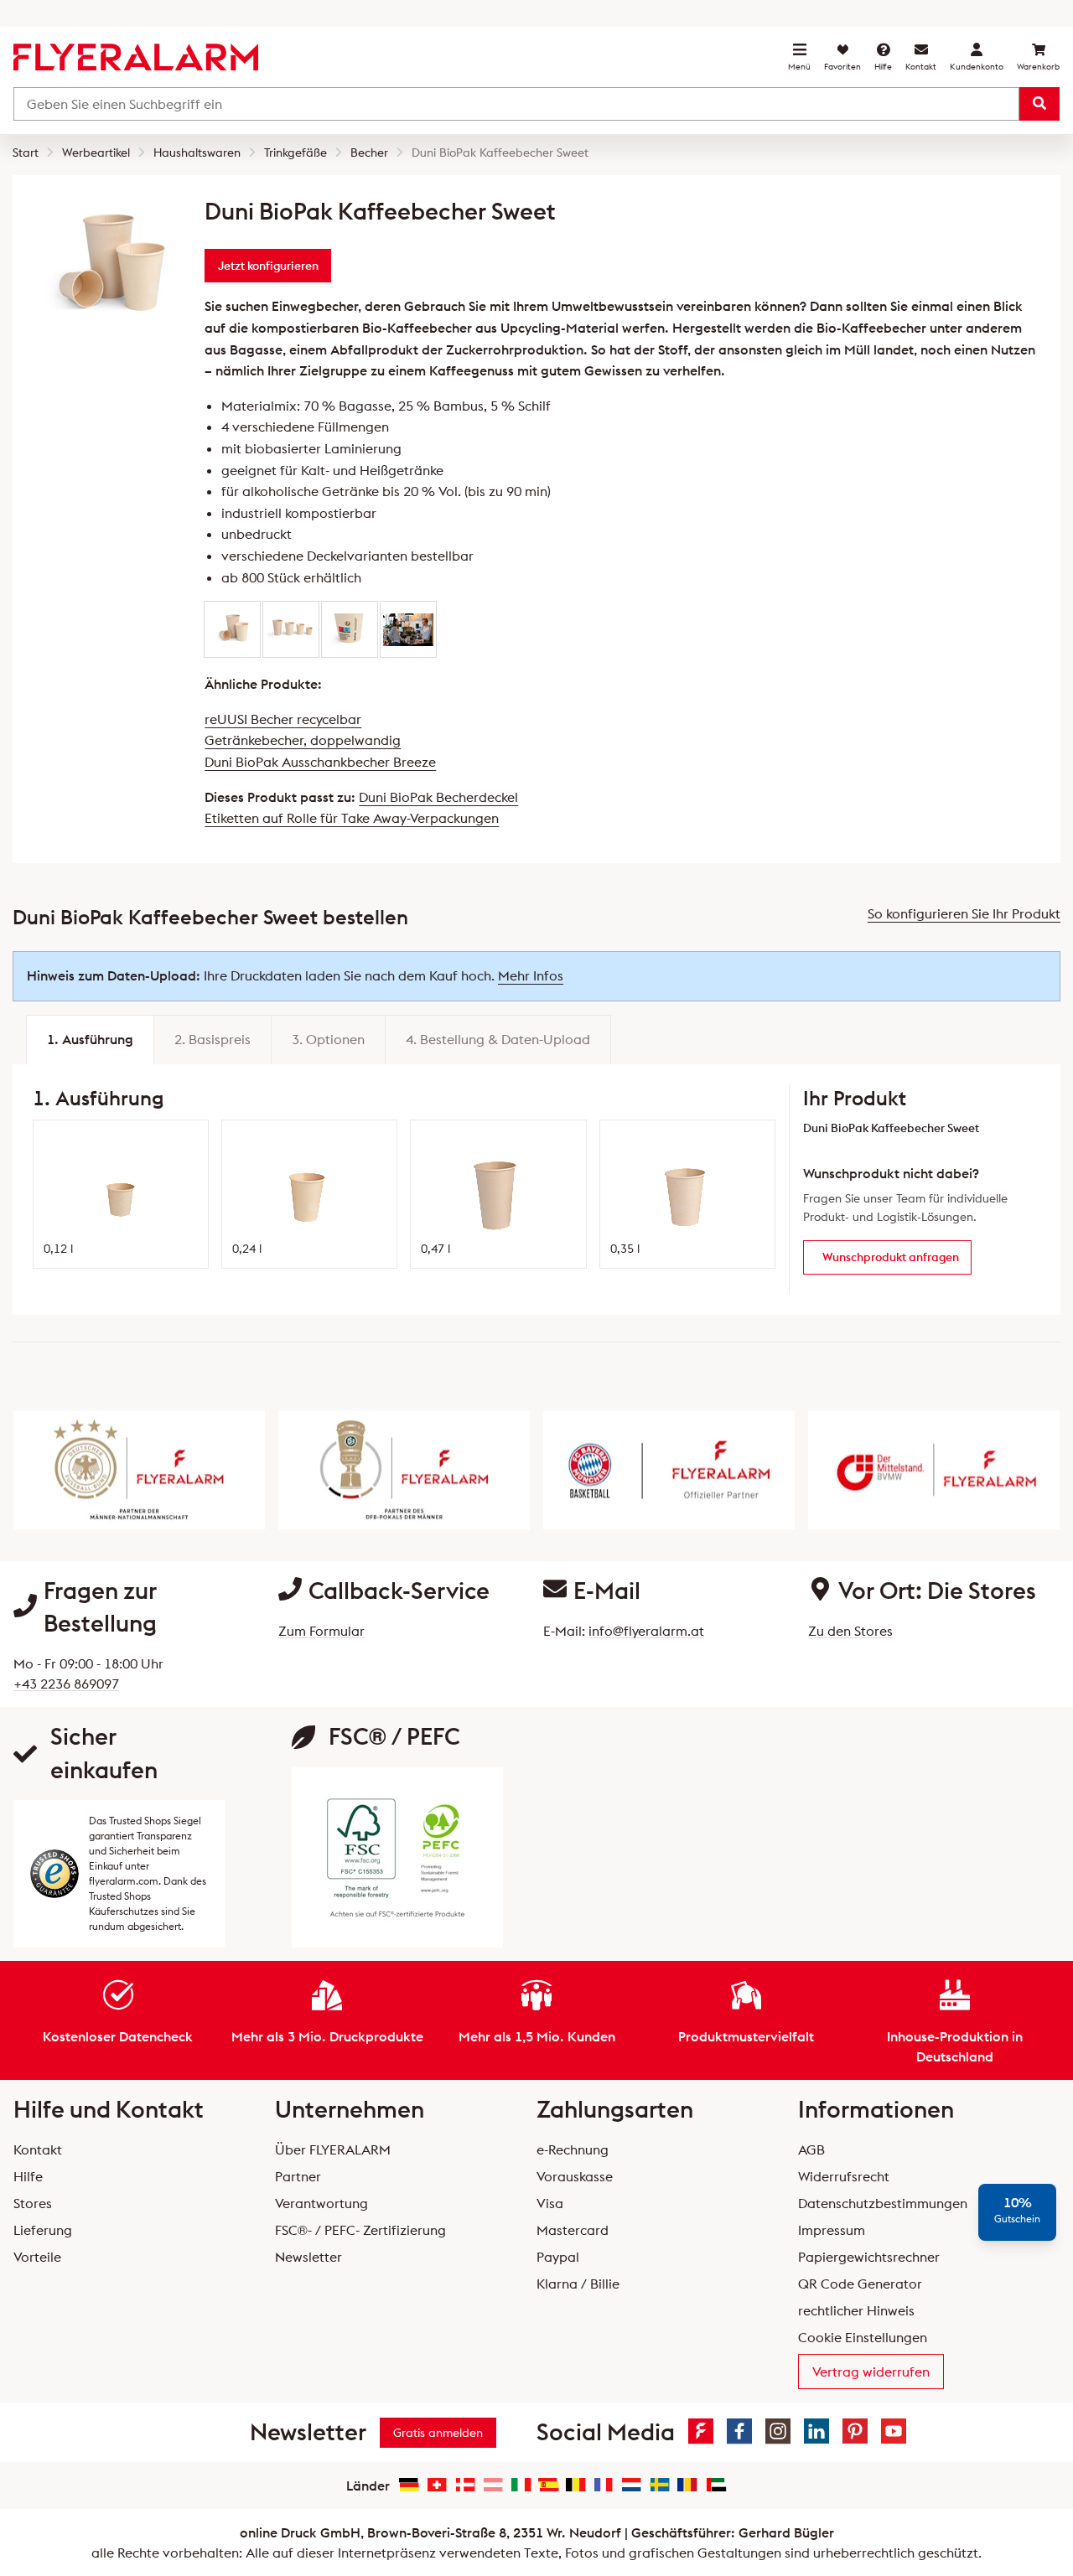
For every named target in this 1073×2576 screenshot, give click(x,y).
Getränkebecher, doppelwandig (303, 740)
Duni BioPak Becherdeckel (438, 797)
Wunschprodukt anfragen (891, 1257)
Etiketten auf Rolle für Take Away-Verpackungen (352, 818)
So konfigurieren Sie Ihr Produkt (964, 913)
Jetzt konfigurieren (268, 266)
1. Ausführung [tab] (90, 1039)
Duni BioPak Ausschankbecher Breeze (320, 762)
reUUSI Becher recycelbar (283, 719)
